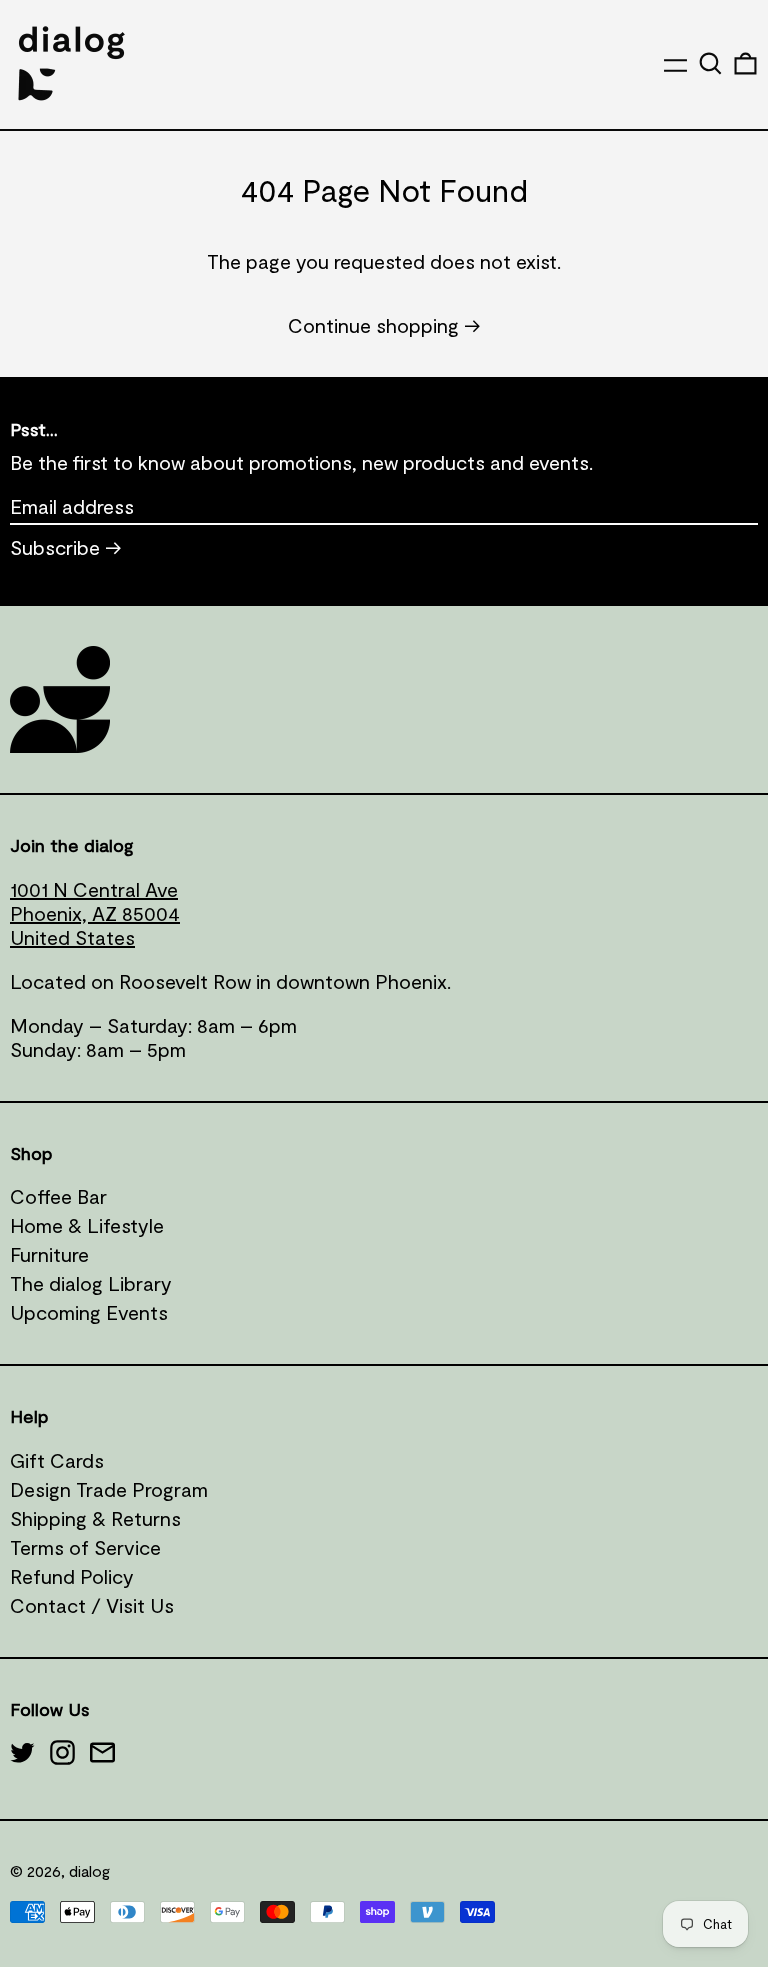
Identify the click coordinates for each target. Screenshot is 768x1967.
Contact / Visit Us (92, 1605)
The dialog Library (91, 1283)
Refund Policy (72, 1576)
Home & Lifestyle (87, 1225)
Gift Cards (57, 1460)
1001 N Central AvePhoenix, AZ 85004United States (95, 913)
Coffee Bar (58, 1196)
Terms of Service (85, 1547)
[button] (710, 63)
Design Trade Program (109, 1489)
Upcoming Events (89, 1312)
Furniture (49, 1254)
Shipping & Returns (95, 1518)
